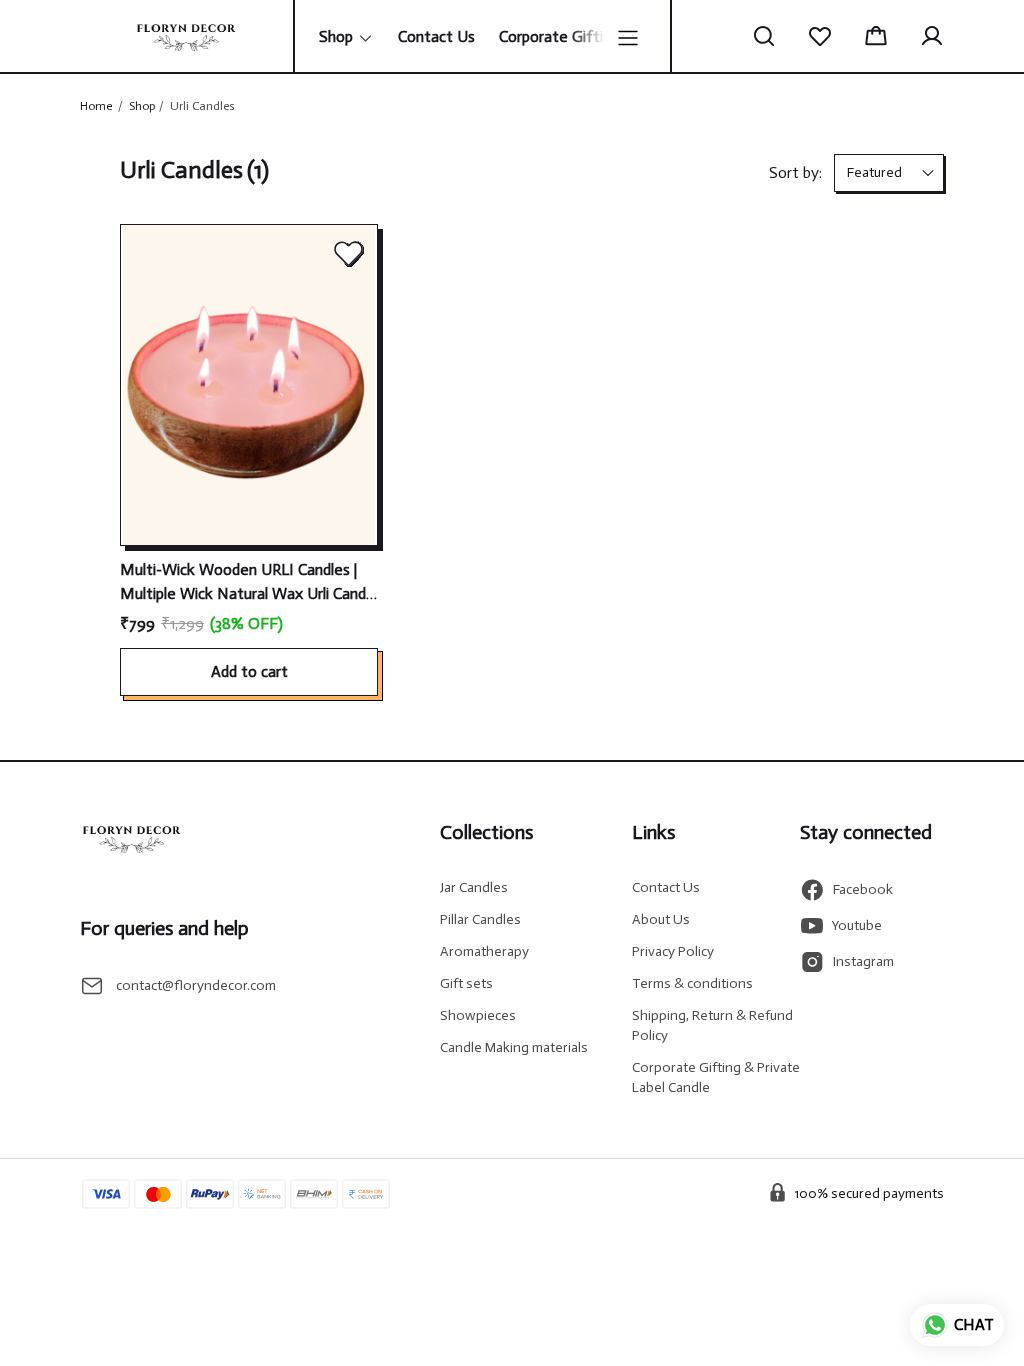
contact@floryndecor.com (196, 985)
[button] (764, 36)
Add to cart (249, 671)
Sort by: (795, 172)
